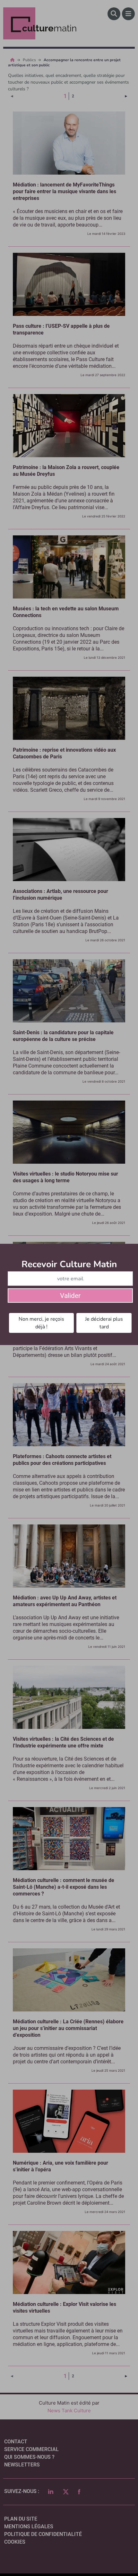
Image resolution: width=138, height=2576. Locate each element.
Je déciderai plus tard (104, 1323)
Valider (70, 1296)
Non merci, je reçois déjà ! (41, 1323)
